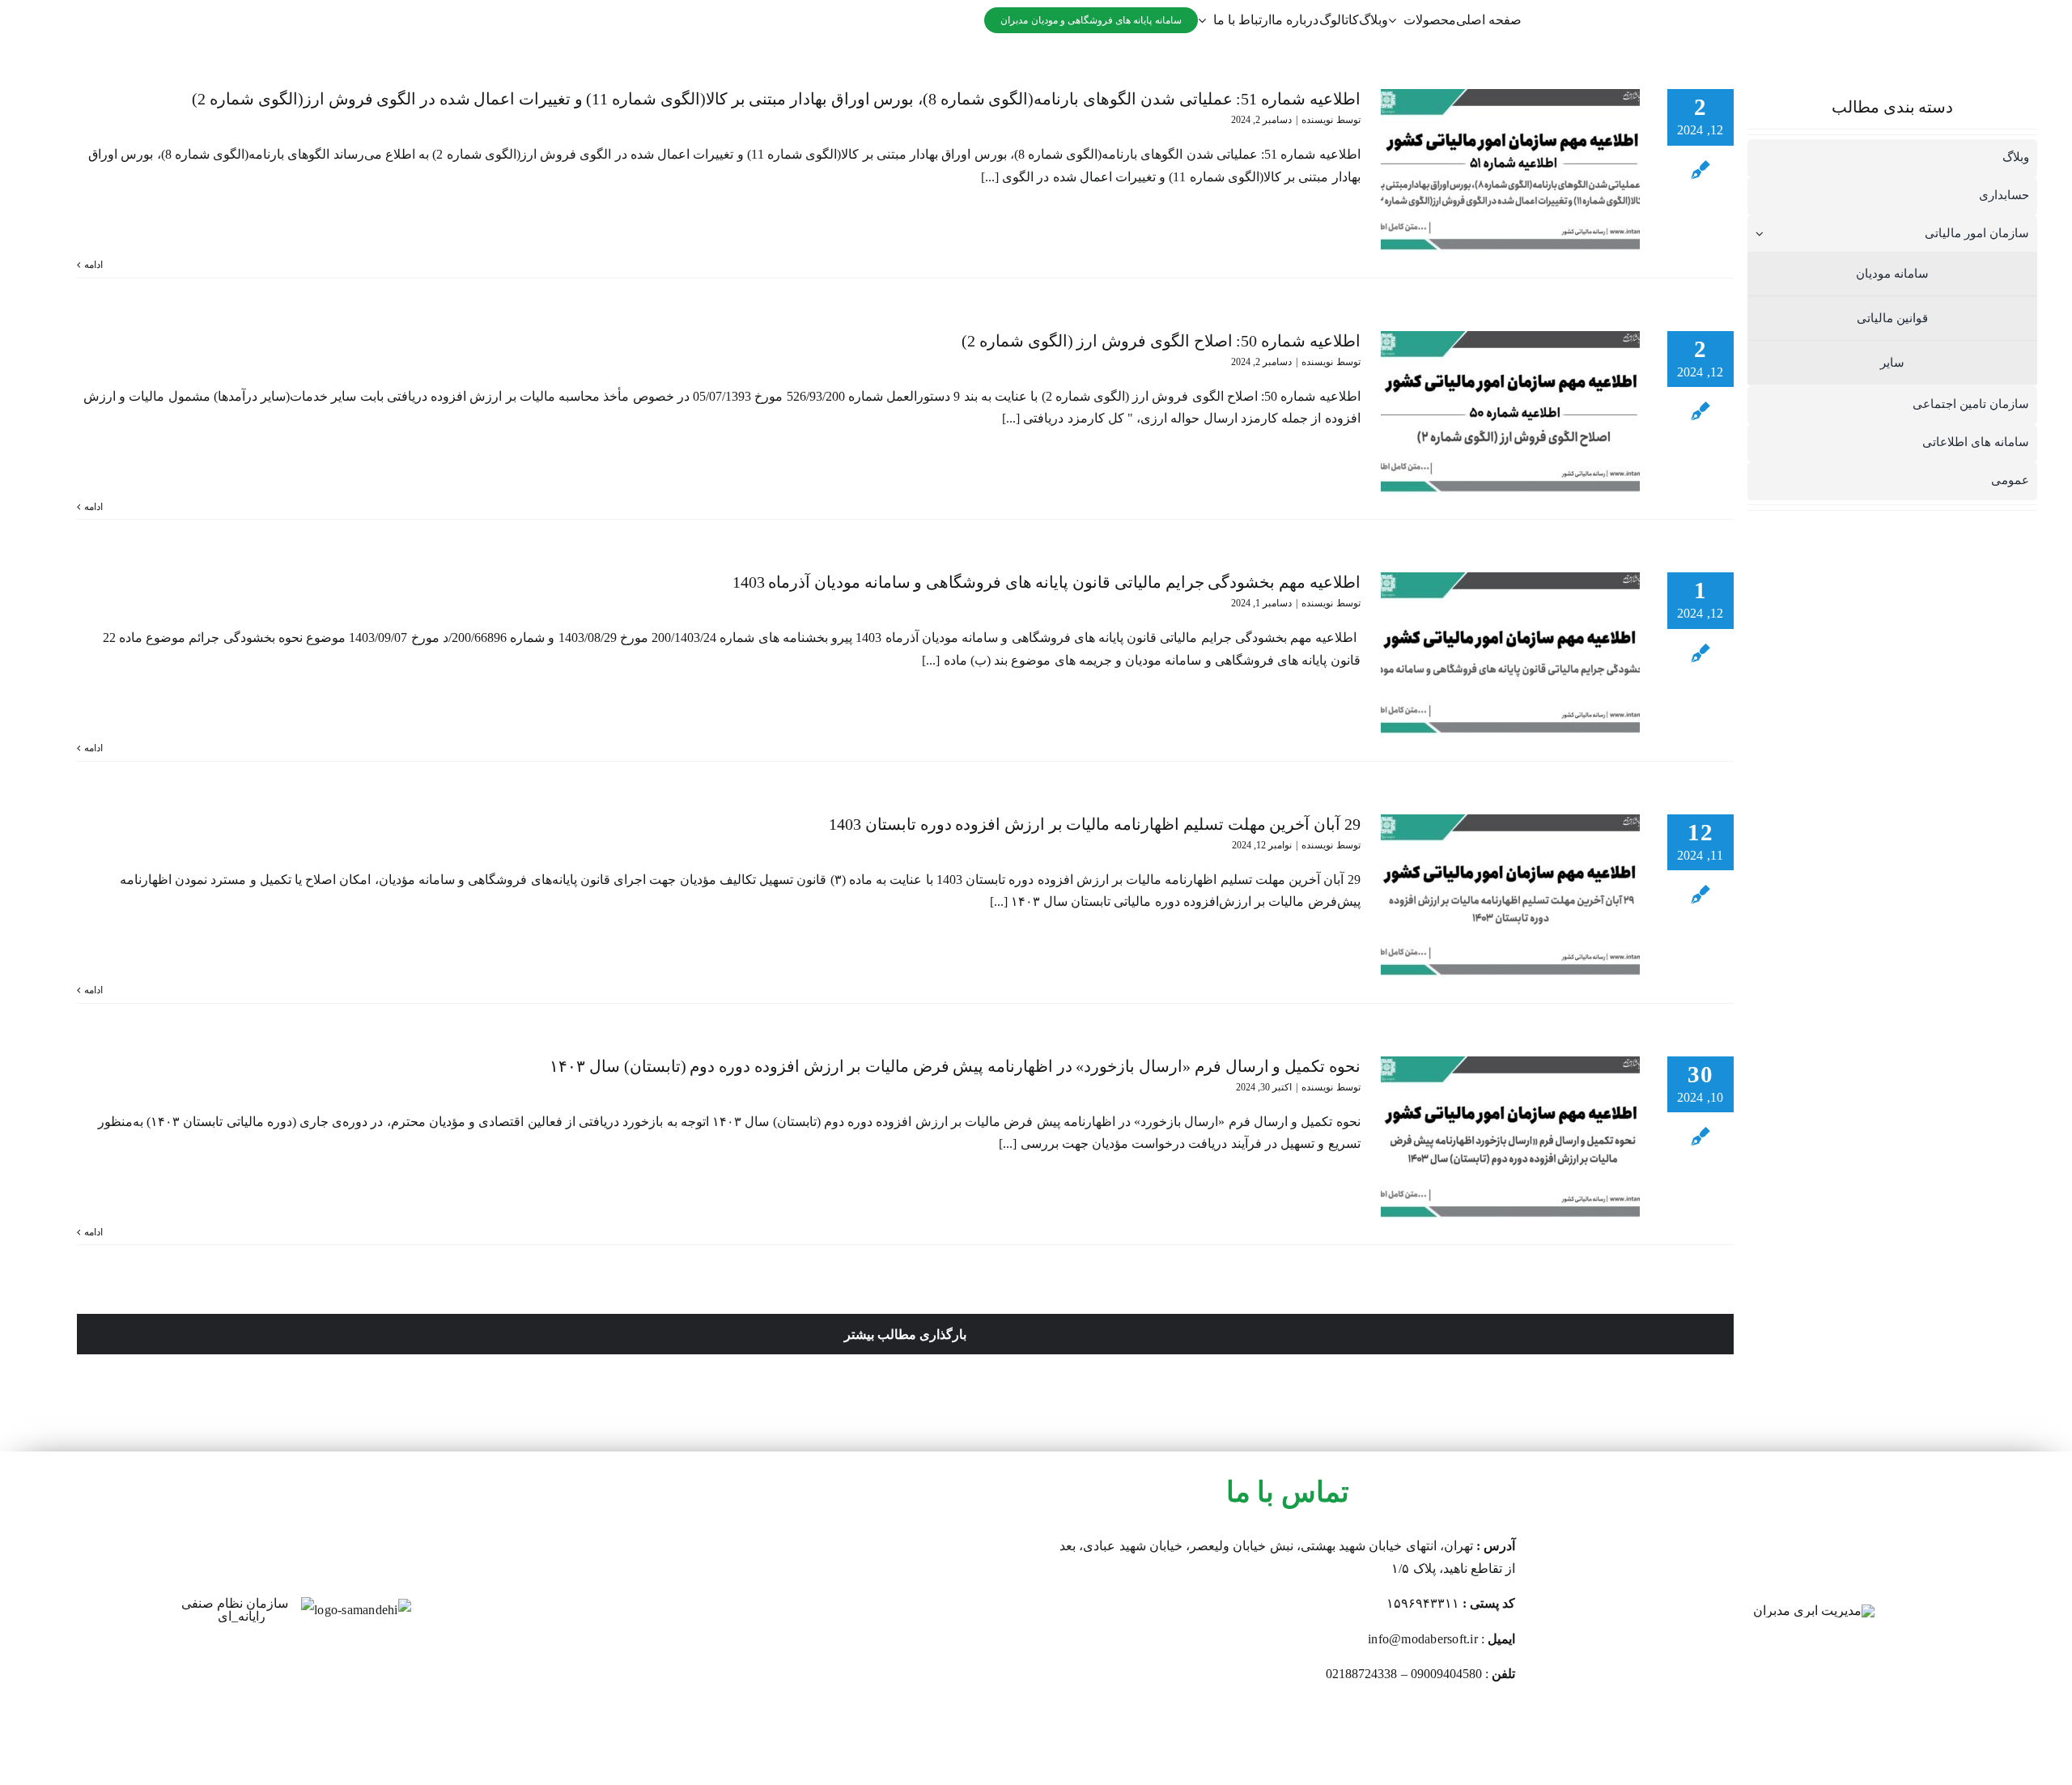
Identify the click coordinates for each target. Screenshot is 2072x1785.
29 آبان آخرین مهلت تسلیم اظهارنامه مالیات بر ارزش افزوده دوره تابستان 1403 (1094, 824)
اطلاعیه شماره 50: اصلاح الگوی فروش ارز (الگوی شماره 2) (1161, 341)
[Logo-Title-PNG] (1814, 1611)
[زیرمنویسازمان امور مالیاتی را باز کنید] (1756, 234)
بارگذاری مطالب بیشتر (905, 1334)
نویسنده (1317, 120)
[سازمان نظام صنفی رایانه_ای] (241, 1603)
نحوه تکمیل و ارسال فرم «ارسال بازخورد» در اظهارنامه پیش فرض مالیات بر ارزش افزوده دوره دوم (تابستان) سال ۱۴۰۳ (955, 1066)
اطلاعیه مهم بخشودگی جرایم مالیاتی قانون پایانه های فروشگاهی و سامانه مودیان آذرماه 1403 (1047, 582)
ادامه (93, 265)
